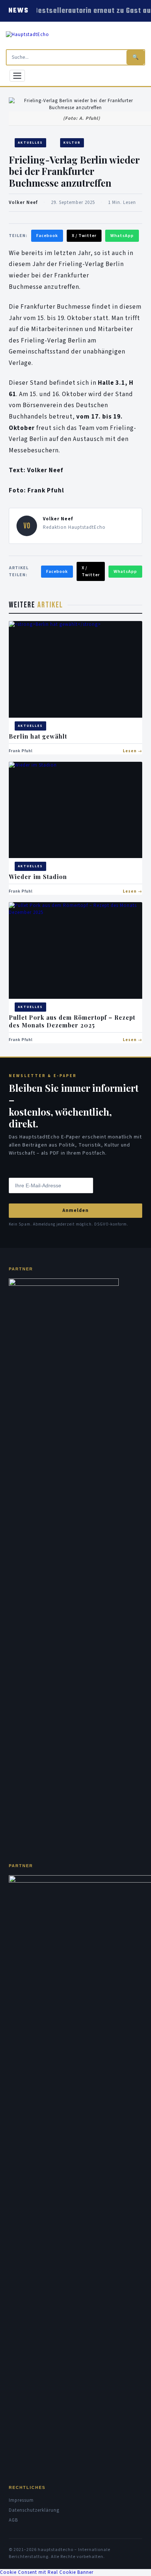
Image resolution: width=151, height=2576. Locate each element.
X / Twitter (84, 236)
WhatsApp (122, 236)
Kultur (72, 143)
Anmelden (75, 1210)
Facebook (47, 236)
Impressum (21, 2500)
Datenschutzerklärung (34, 2510)
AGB (13, 2520)
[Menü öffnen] (17, 76)
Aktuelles (30, 143)
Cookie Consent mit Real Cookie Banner (47, 2572)
